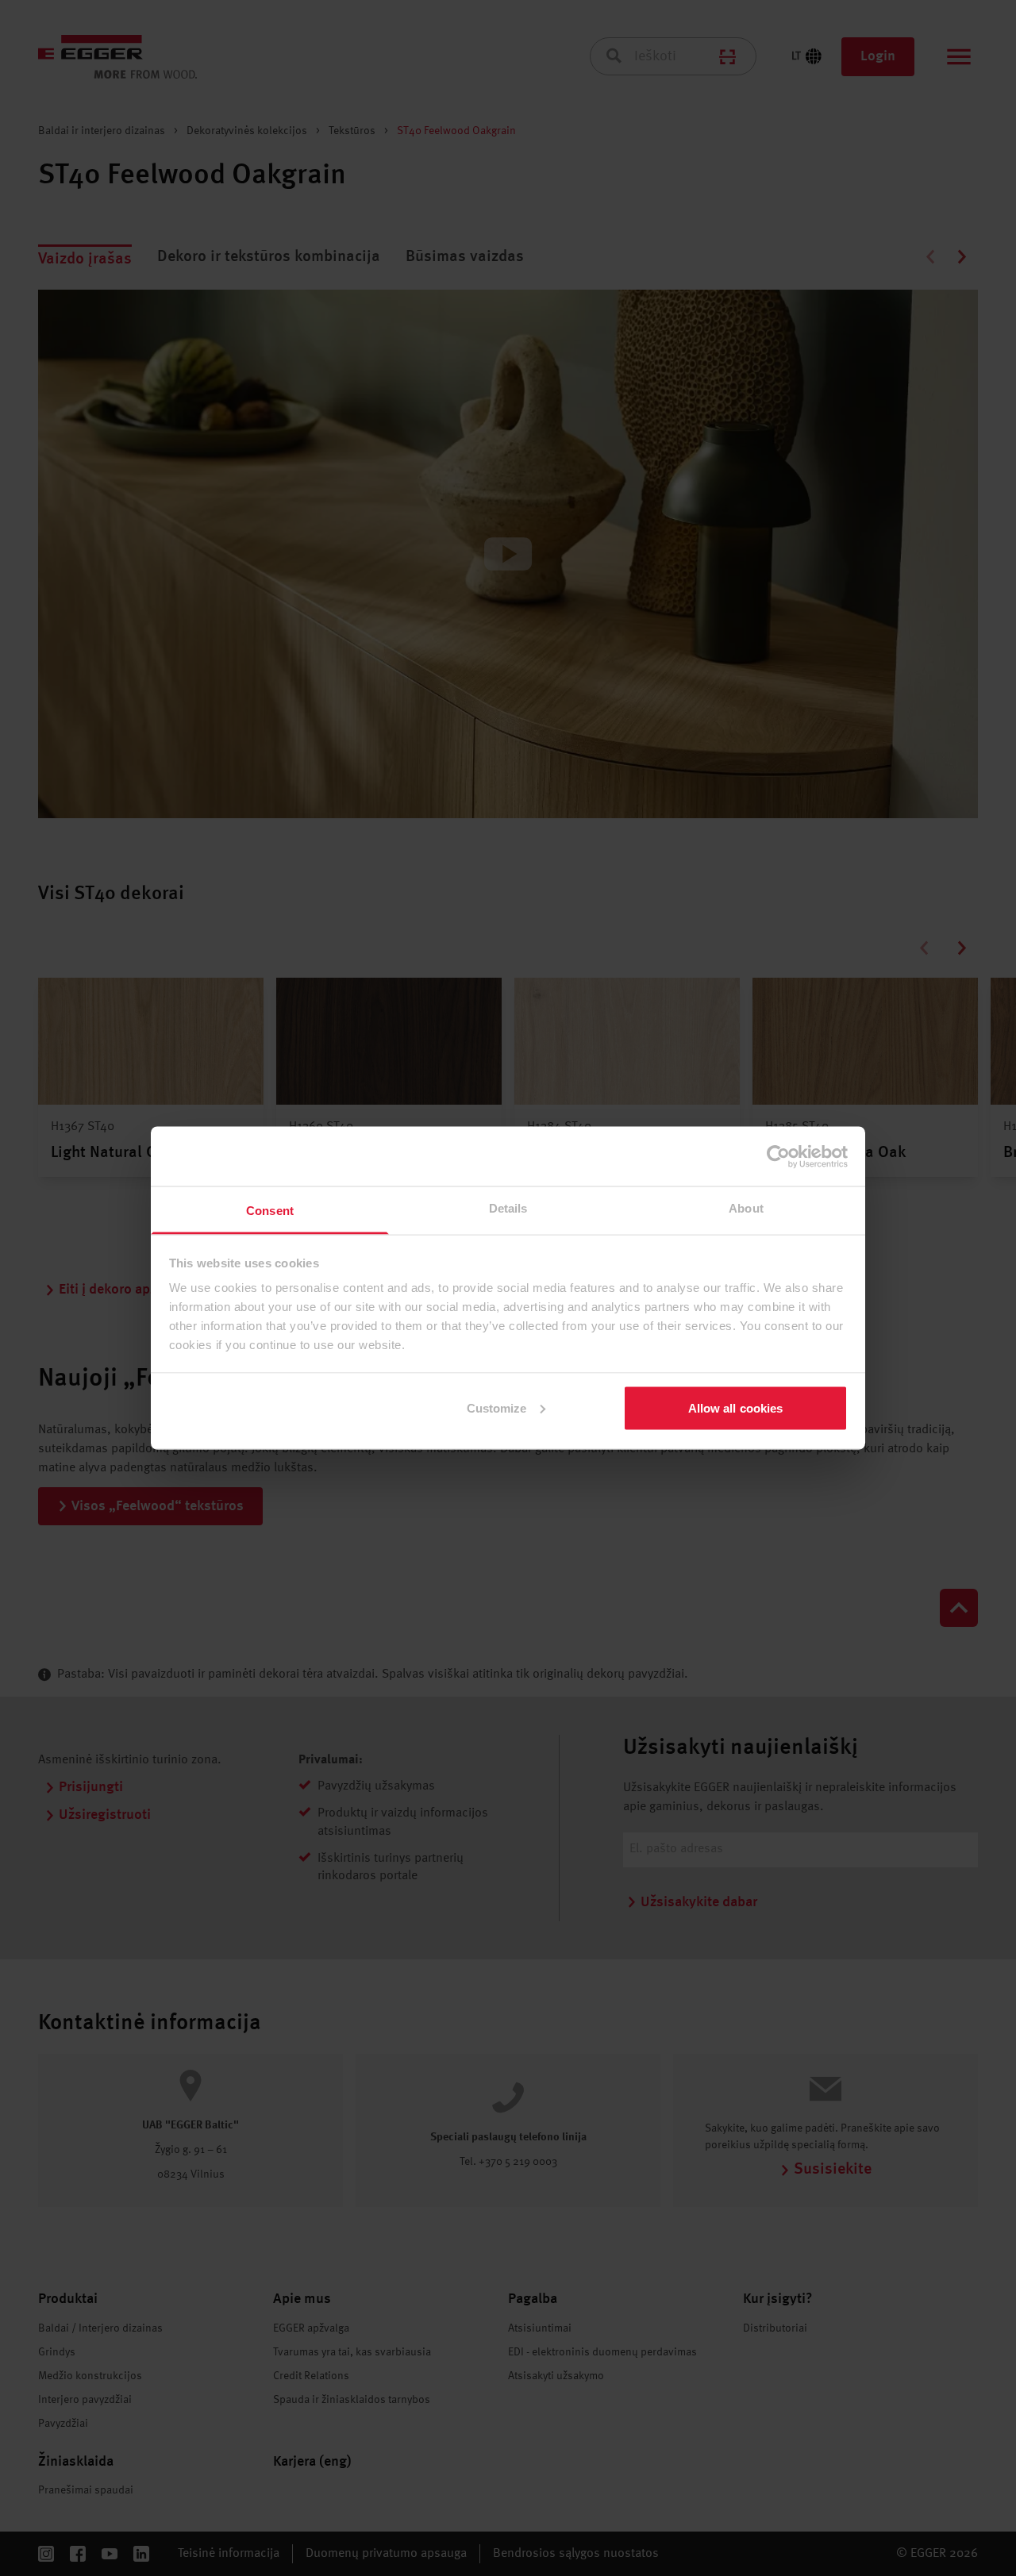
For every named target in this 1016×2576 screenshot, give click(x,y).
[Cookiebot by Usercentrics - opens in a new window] (778, 1156)
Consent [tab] (270, 1211)
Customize (497, 1407)
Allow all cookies (736, 1407)
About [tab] (746, 1208)
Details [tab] (508, 1208)
